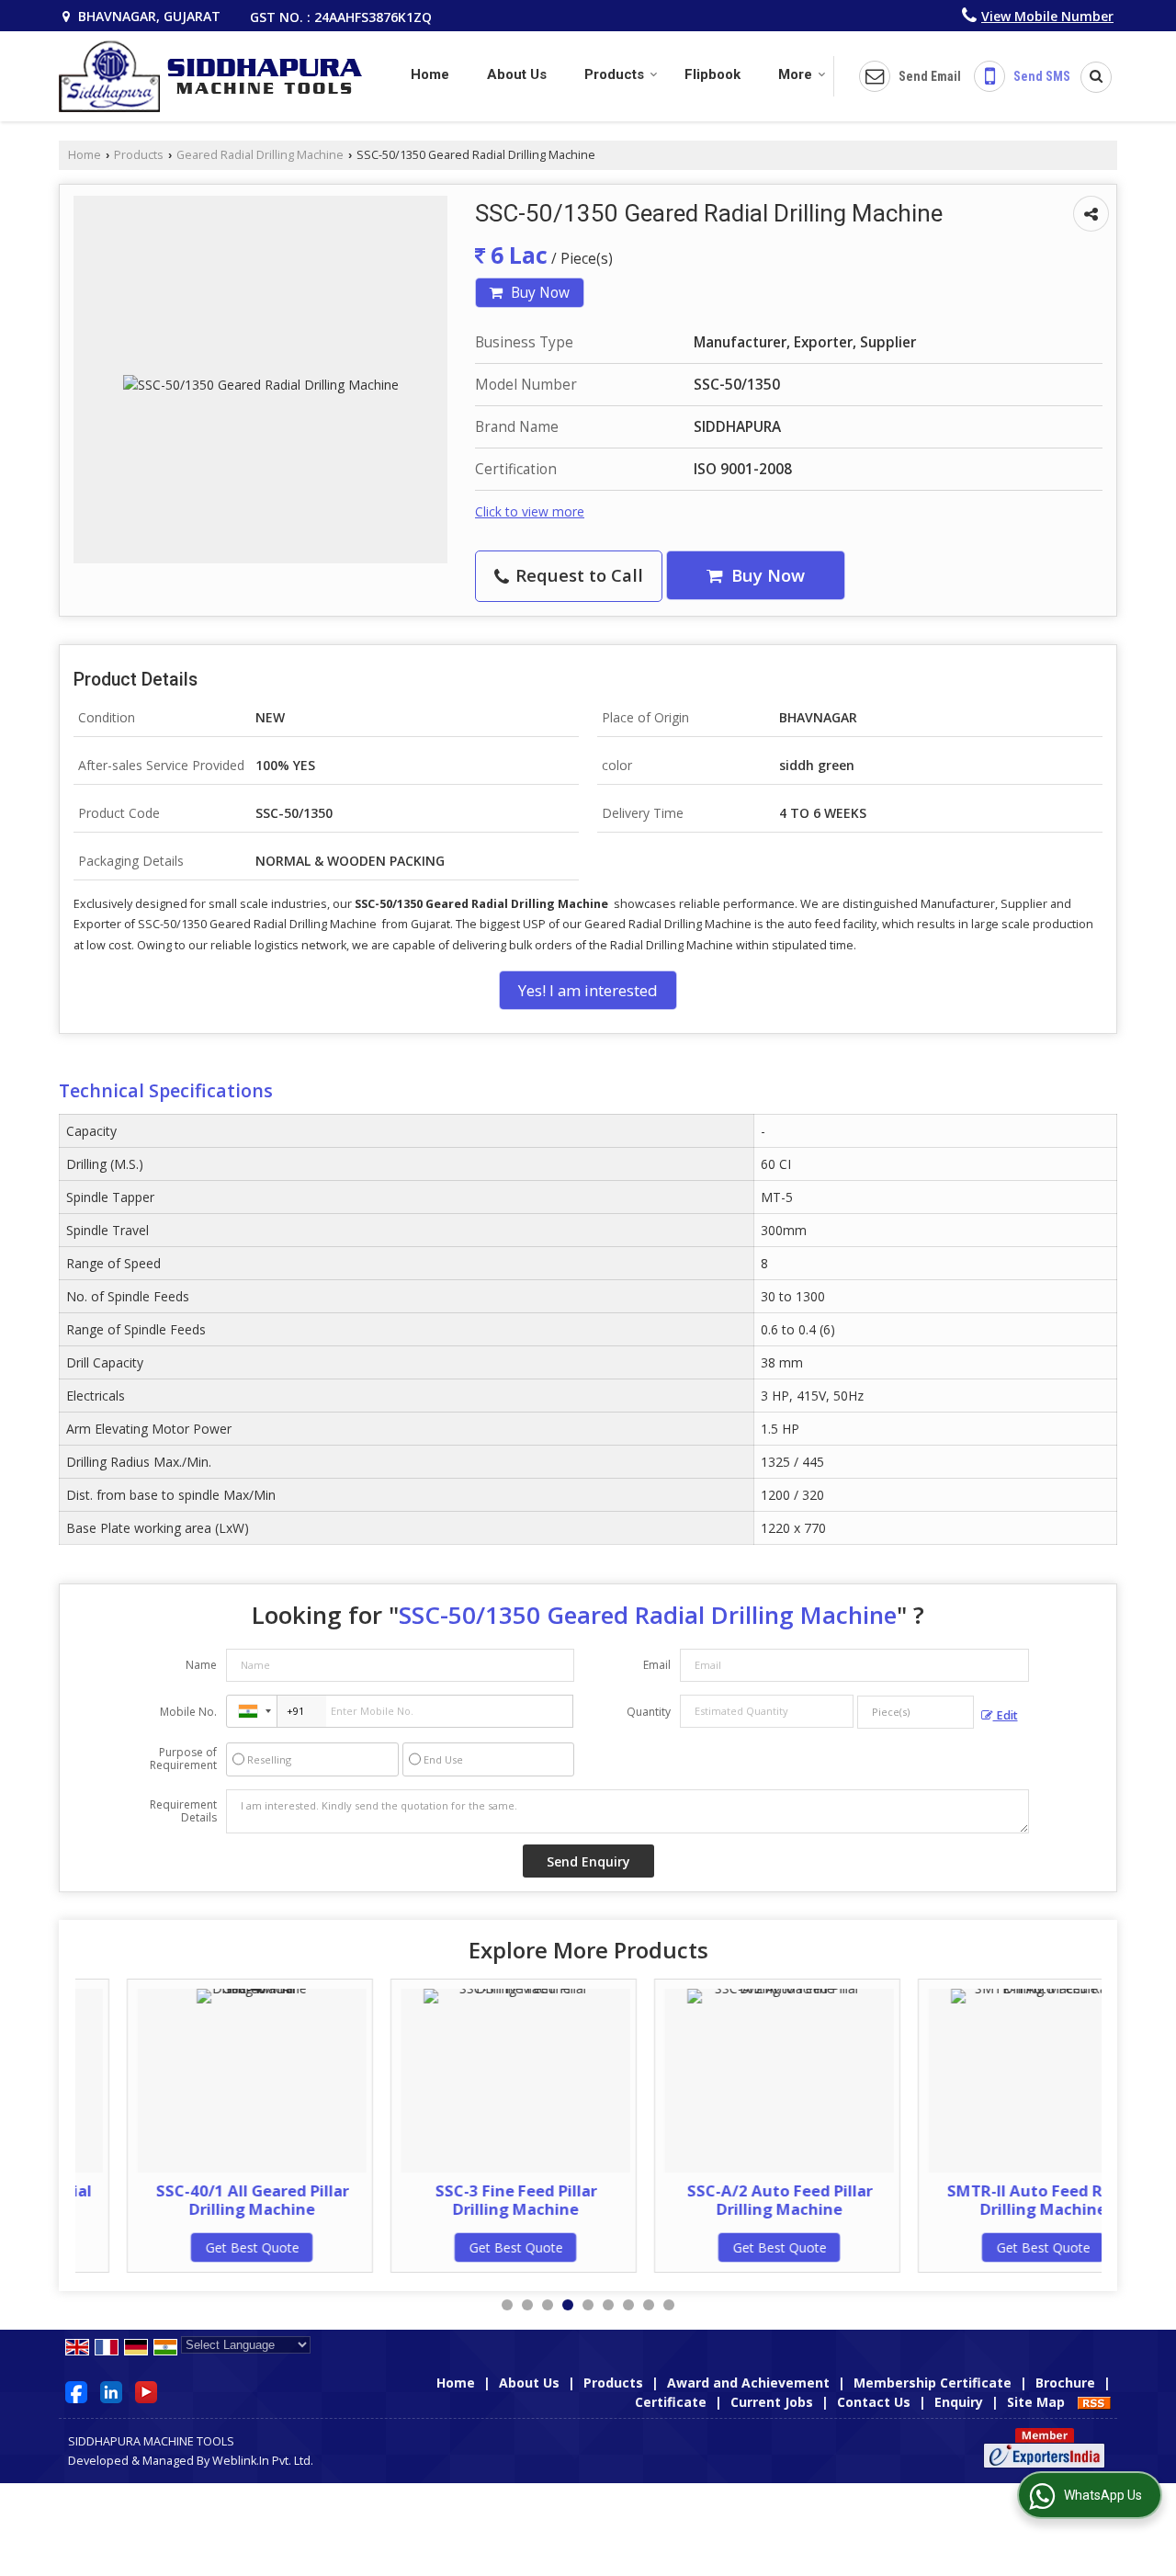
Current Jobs (772, 2402)
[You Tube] (146, 2391)
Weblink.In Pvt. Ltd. (263, 2461)
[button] (1047, 16)
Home (430, 74)
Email (657, 1665)
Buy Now (538, 293)
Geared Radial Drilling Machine (260, 155)
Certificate (671, 2402)
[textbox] (916, 1712)
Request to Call (577, 575)
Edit (1006, 1715)
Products (614, 74)
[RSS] (1094, 2402)
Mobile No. (188, 1712)
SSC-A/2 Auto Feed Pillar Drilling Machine (728, 2200)
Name (201, 1665)
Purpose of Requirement (183, 1759)
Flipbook (712, 74)
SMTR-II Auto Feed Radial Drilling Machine (991, 2200)
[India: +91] (252, 1711)
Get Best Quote (200, 2247)
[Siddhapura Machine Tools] (210, 76)
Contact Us (874, 2402)
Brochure (1065, 2383)
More (795, 74)
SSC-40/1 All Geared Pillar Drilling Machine (200, 2200)
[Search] (1090, 77)
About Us (517, 74)
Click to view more (530, 511)
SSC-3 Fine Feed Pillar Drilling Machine (464, 2200)
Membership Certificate (933, 2383)
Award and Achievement (748, 2383)
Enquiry (959, 2402)
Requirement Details (183, 1811)
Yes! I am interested (588, 990)
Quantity (649, 1712)
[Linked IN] (111, 2391)
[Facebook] (76, 2391)
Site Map (1036, 2402)
